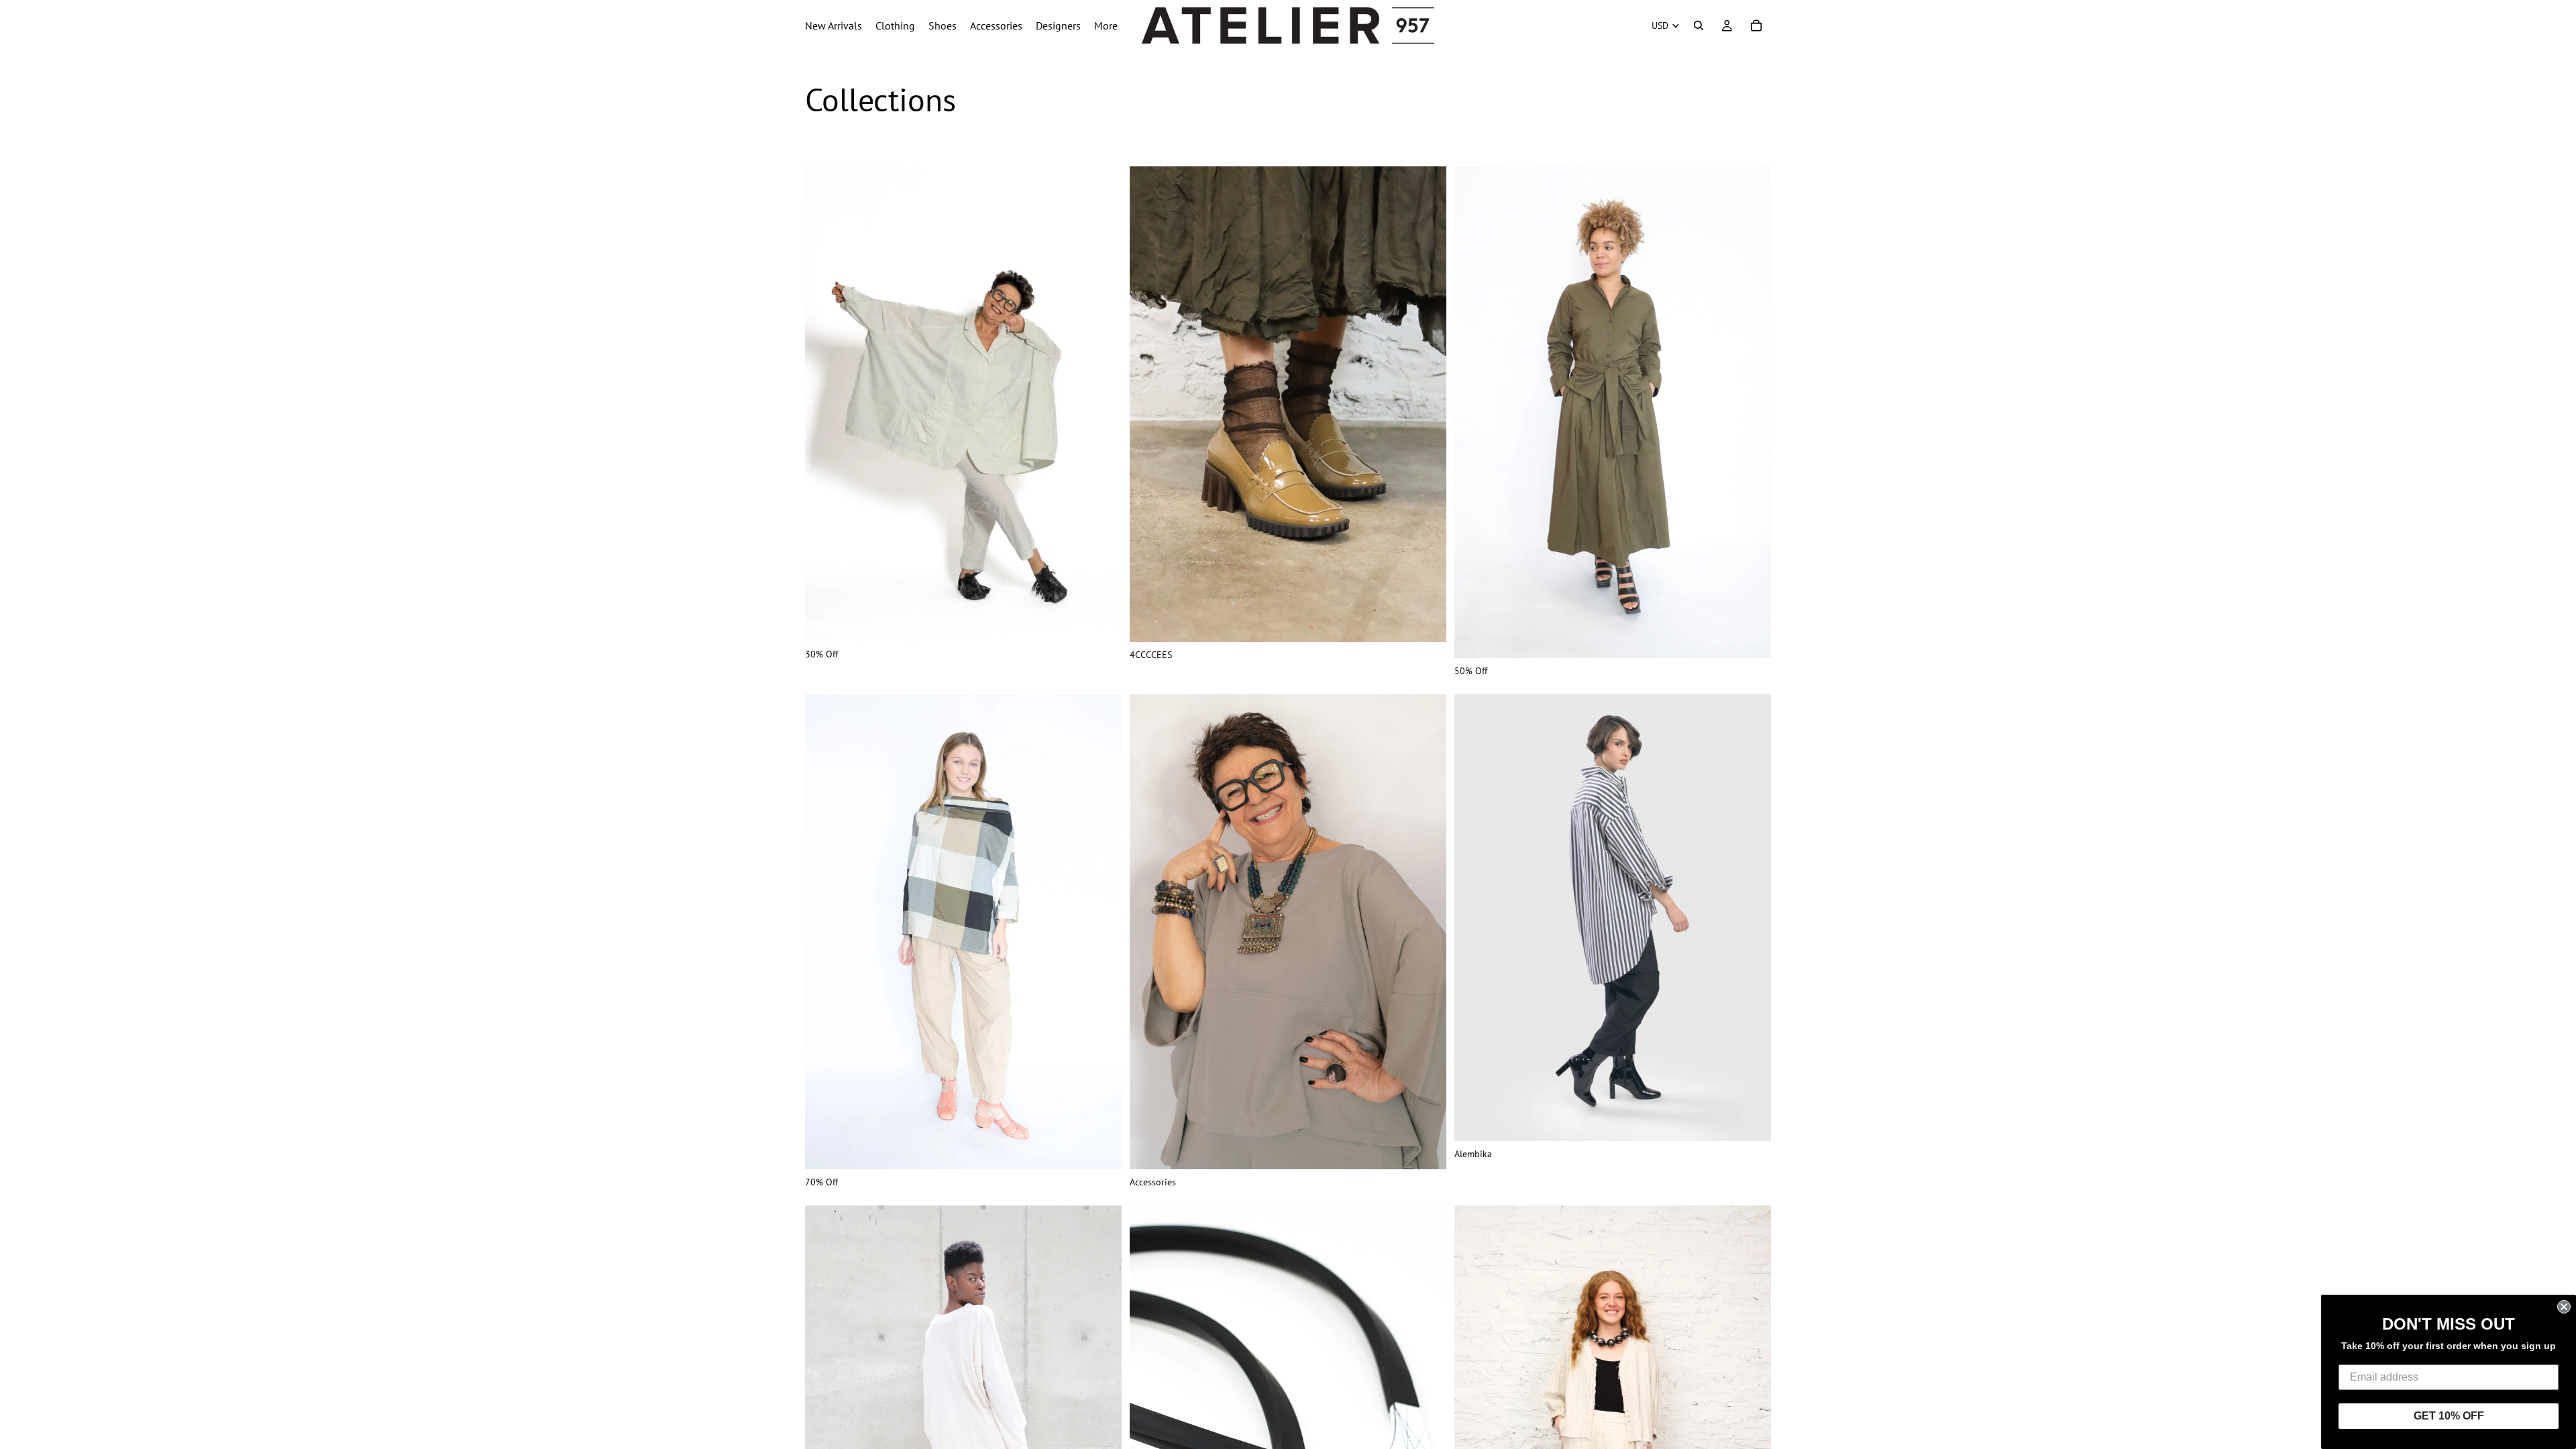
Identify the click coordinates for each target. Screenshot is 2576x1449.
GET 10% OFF (2449, 1416)
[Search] (1699, 25)
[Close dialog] (2564, 1307)
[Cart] (1756, 25)
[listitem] (1106, 25)
